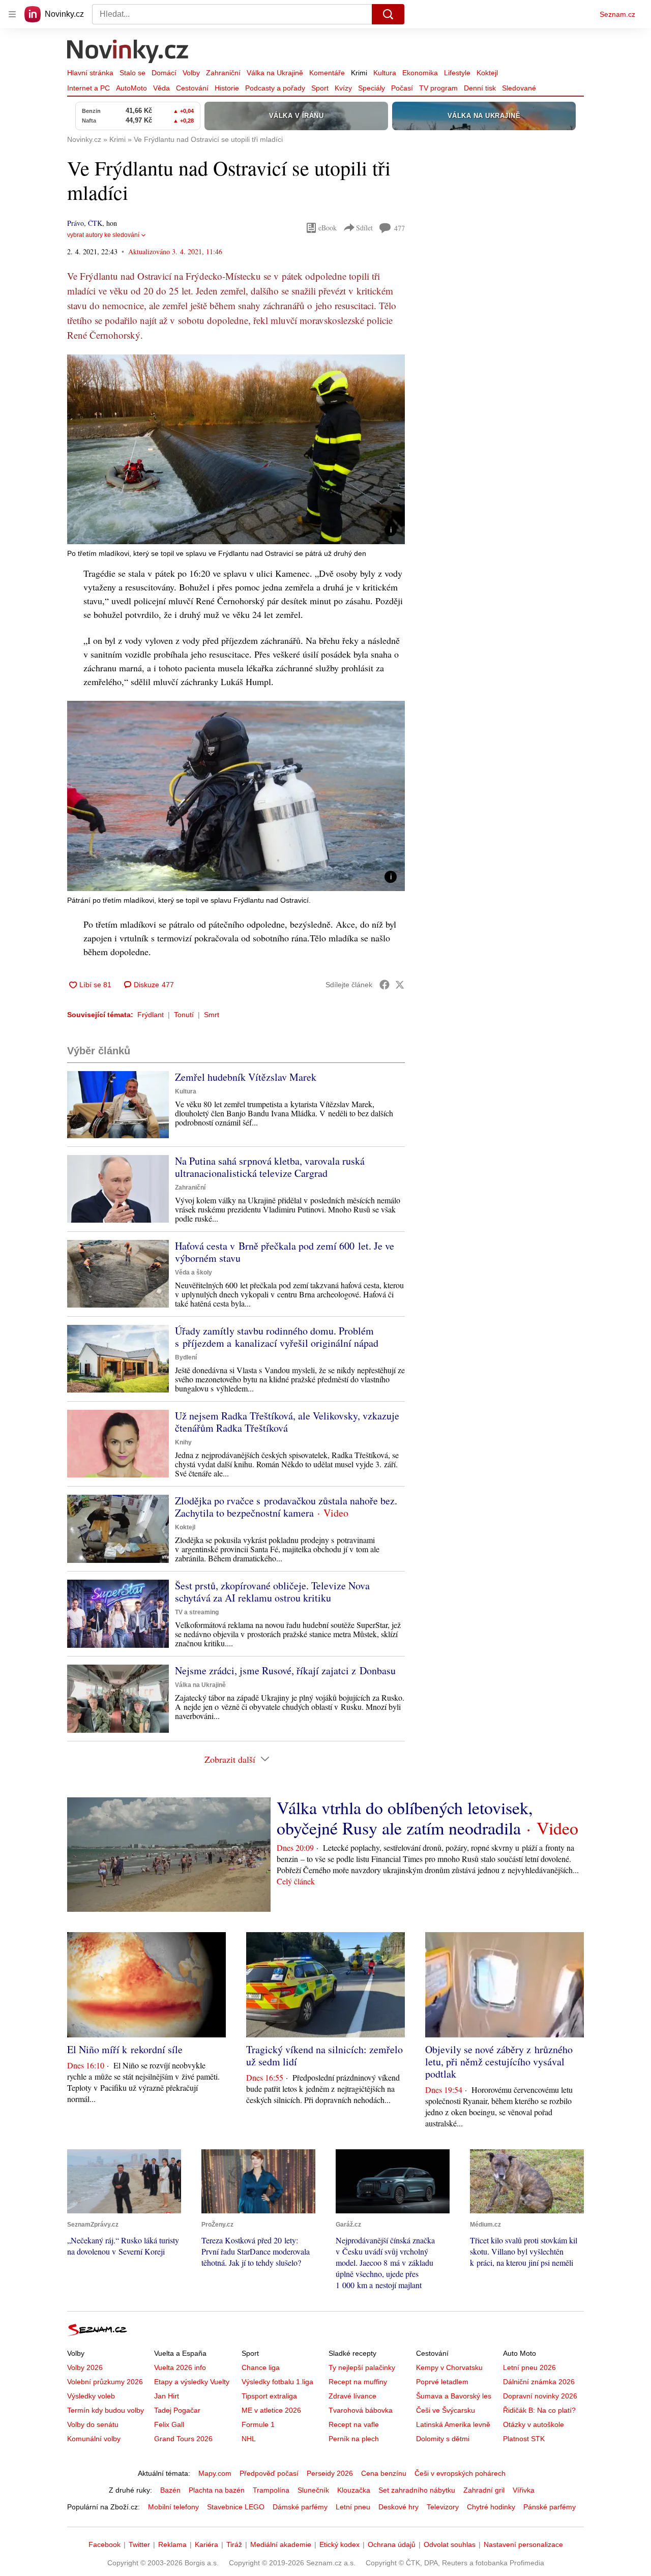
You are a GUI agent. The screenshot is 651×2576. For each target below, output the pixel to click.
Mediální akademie (281, 2544)
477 (400, 228)
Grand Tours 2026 (183, 2439)
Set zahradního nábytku (417, 2490)
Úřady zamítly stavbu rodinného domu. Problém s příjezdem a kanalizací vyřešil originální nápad (277, 1337)
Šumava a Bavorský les (454, 2396)
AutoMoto (131, 88)
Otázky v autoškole (534, 2424)
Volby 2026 (85, 2367)
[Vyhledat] (388, 14)
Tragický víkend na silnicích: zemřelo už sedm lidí (324, 2055)
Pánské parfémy (550, 2507)
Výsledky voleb (91, 2396)
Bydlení (186, 1357)
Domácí (164, 73)
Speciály (372, 88)
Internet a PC (88, 88)
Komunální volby (94, 2439)
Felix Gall (169, 2424)
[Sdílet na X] (400, 985)
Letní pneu (353, 2507)
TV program (438, 88)
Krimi (359, 73)
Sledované (519, 88)
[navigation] (12, 14)
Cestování (192, 88)
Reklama (172, 2544)
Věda (161, 88)
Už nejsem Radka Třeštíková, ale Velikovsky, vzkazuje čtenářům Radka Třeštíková (287, 1422)
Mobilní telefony (173, 2507)
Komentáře (327, 73)
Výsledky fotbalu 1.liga (277, 2382)
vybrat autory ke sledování (103, 235)
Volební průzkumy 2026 (105, 2382)
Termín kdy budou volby (106, 2410)
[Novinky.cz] (128, 52)
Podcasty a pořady (275, 88)
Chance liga (261, 2367)
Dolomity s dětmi (443, 2439)
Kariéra (206, 2544)
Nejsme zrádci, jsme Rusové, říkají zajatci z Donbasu (285, 1670)
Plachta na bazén (217, 2490)
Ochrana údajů (392, 2544)
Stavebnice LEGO (236, 2507)
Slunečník (313, 2490)
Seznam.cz (617, 14)
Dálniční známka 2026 (539, 2382)
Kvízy (343, 88)
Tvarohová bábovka (361, 2410)
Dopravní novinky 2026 (540, 2396)
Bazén (170, 2490)
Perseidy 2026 (330, 2473)
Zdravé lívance (352, 2396)
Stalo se (132, 73)
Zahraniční (223, 73)
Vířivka (524, 2490)
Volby (191, 73)
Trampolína (271, 2490)
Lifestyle (457, 73)
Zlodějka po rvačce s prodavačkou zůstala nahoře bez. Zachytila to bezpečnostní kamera (286, 1507)
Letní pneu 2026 (529, 2367)
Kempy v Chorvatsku (449, 2367)
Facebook (105, 2544)
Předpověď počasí (269, 2473)
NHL (249, 2439)
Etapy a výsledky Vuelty (192, 2382)
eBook (328, 228)
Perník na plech (354, 2439)
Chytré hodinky (491, 2507)
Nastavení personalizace (523, 2544)
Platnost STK (524, 2439)
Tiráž (234, 2544)
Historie (227, 88)
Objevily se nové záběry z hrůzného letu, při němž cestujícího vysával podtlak (499, 2062)
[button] (236, 449)
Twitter (139, 2544)
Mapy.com (215, 2473)
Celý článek (296, 1881)
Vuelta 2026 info (180, 2367)
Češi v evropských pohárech (460, 2473)
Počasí (402, 88)
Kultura (385, 73)
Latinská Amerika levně (453, 2424)
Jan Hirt (167, 2396)
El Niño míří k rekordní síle (125, 2049)
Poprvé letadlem (442, 2382)
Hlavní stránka (90, 73)
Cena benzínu (384, 2473)
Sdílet (364, 228)
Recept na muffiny (358, 2382)
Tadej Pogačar (177, 2410)
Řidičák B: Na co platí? (539, 2410)
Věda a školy (194, 1272)
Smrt (212, 1015)
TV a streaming (197, 1612)
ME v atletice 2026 (271, 2410)
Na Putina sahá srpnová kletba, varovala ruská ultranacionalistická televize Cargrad (270, 1167)
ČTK (95, 223)
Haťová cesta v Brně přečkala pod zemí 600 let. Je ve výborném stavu (285, 1252)
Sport (320, 88)
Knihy (183, 1442)
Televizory (443, 2507)
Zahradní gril (484, 2490)
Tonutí (184, 1015)
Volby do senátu (93, 2424)
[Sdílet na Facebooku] (384, 985)
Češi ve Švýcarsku (446, 2410)
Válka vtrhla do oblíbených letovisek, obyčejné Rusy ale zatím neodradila (405, 1818)
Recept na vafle (354, 2424)
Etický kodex (339, 2544)
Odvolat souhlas (450, 2544)
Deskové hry (398, 2507)
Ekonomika (420, 73)
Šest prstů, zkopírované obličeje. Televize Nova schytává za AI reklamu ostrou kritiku (272, 1592)
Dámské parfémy (300, 2507)
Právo (76, 223)
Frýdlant (151, 1015)
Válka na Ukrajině (275, 73)
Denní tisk (480, 88)
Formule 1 (258, 2424)
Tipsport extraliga (269, 2396)
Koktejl (487, 73)
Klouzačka (354, 2490)
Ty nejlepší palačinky (362, 2367)
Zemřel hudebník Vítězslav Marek (246, 1077)
